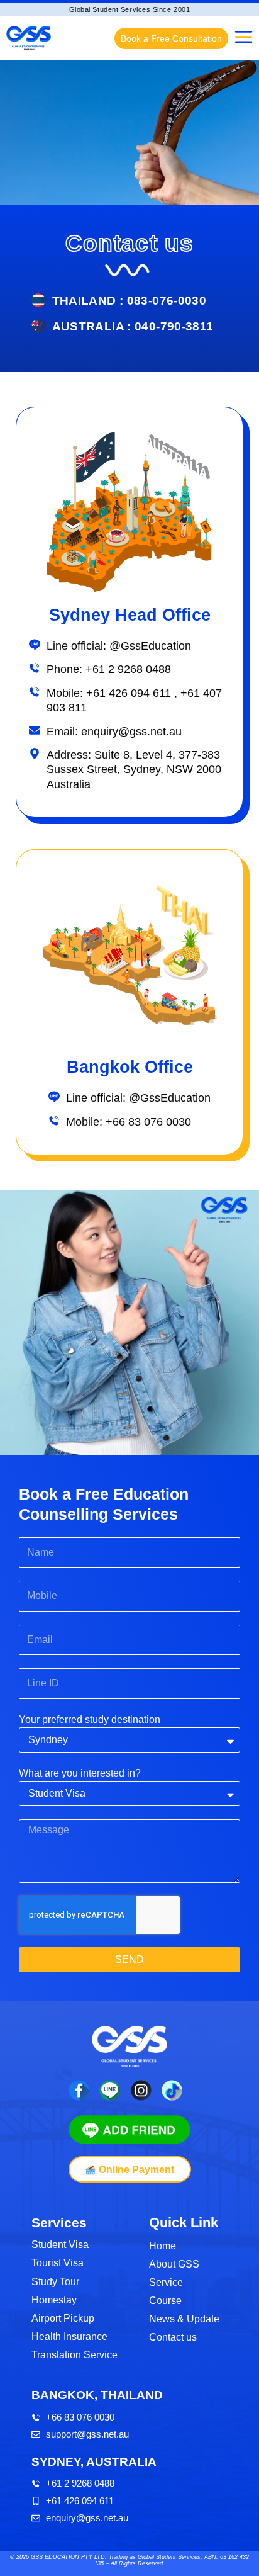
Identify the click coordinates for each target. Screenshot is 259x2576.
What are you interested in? (80, 1773)
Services (59, 2223)
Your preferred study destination (90, 1720)
